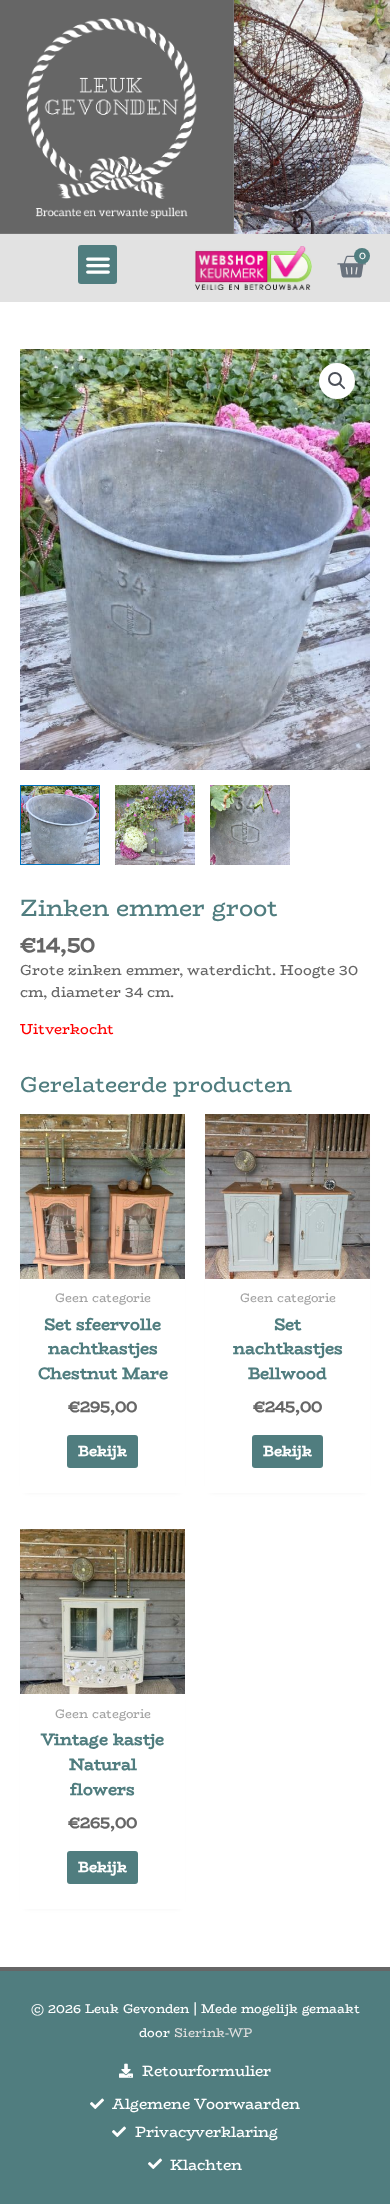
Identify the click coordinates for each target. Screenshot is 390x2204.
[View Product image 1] (60, 825)
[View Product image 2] (155, 825)
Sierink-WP (213, 2032)
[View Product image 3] (250, 825)
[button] (97, 264)
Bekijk (102, 1451)
